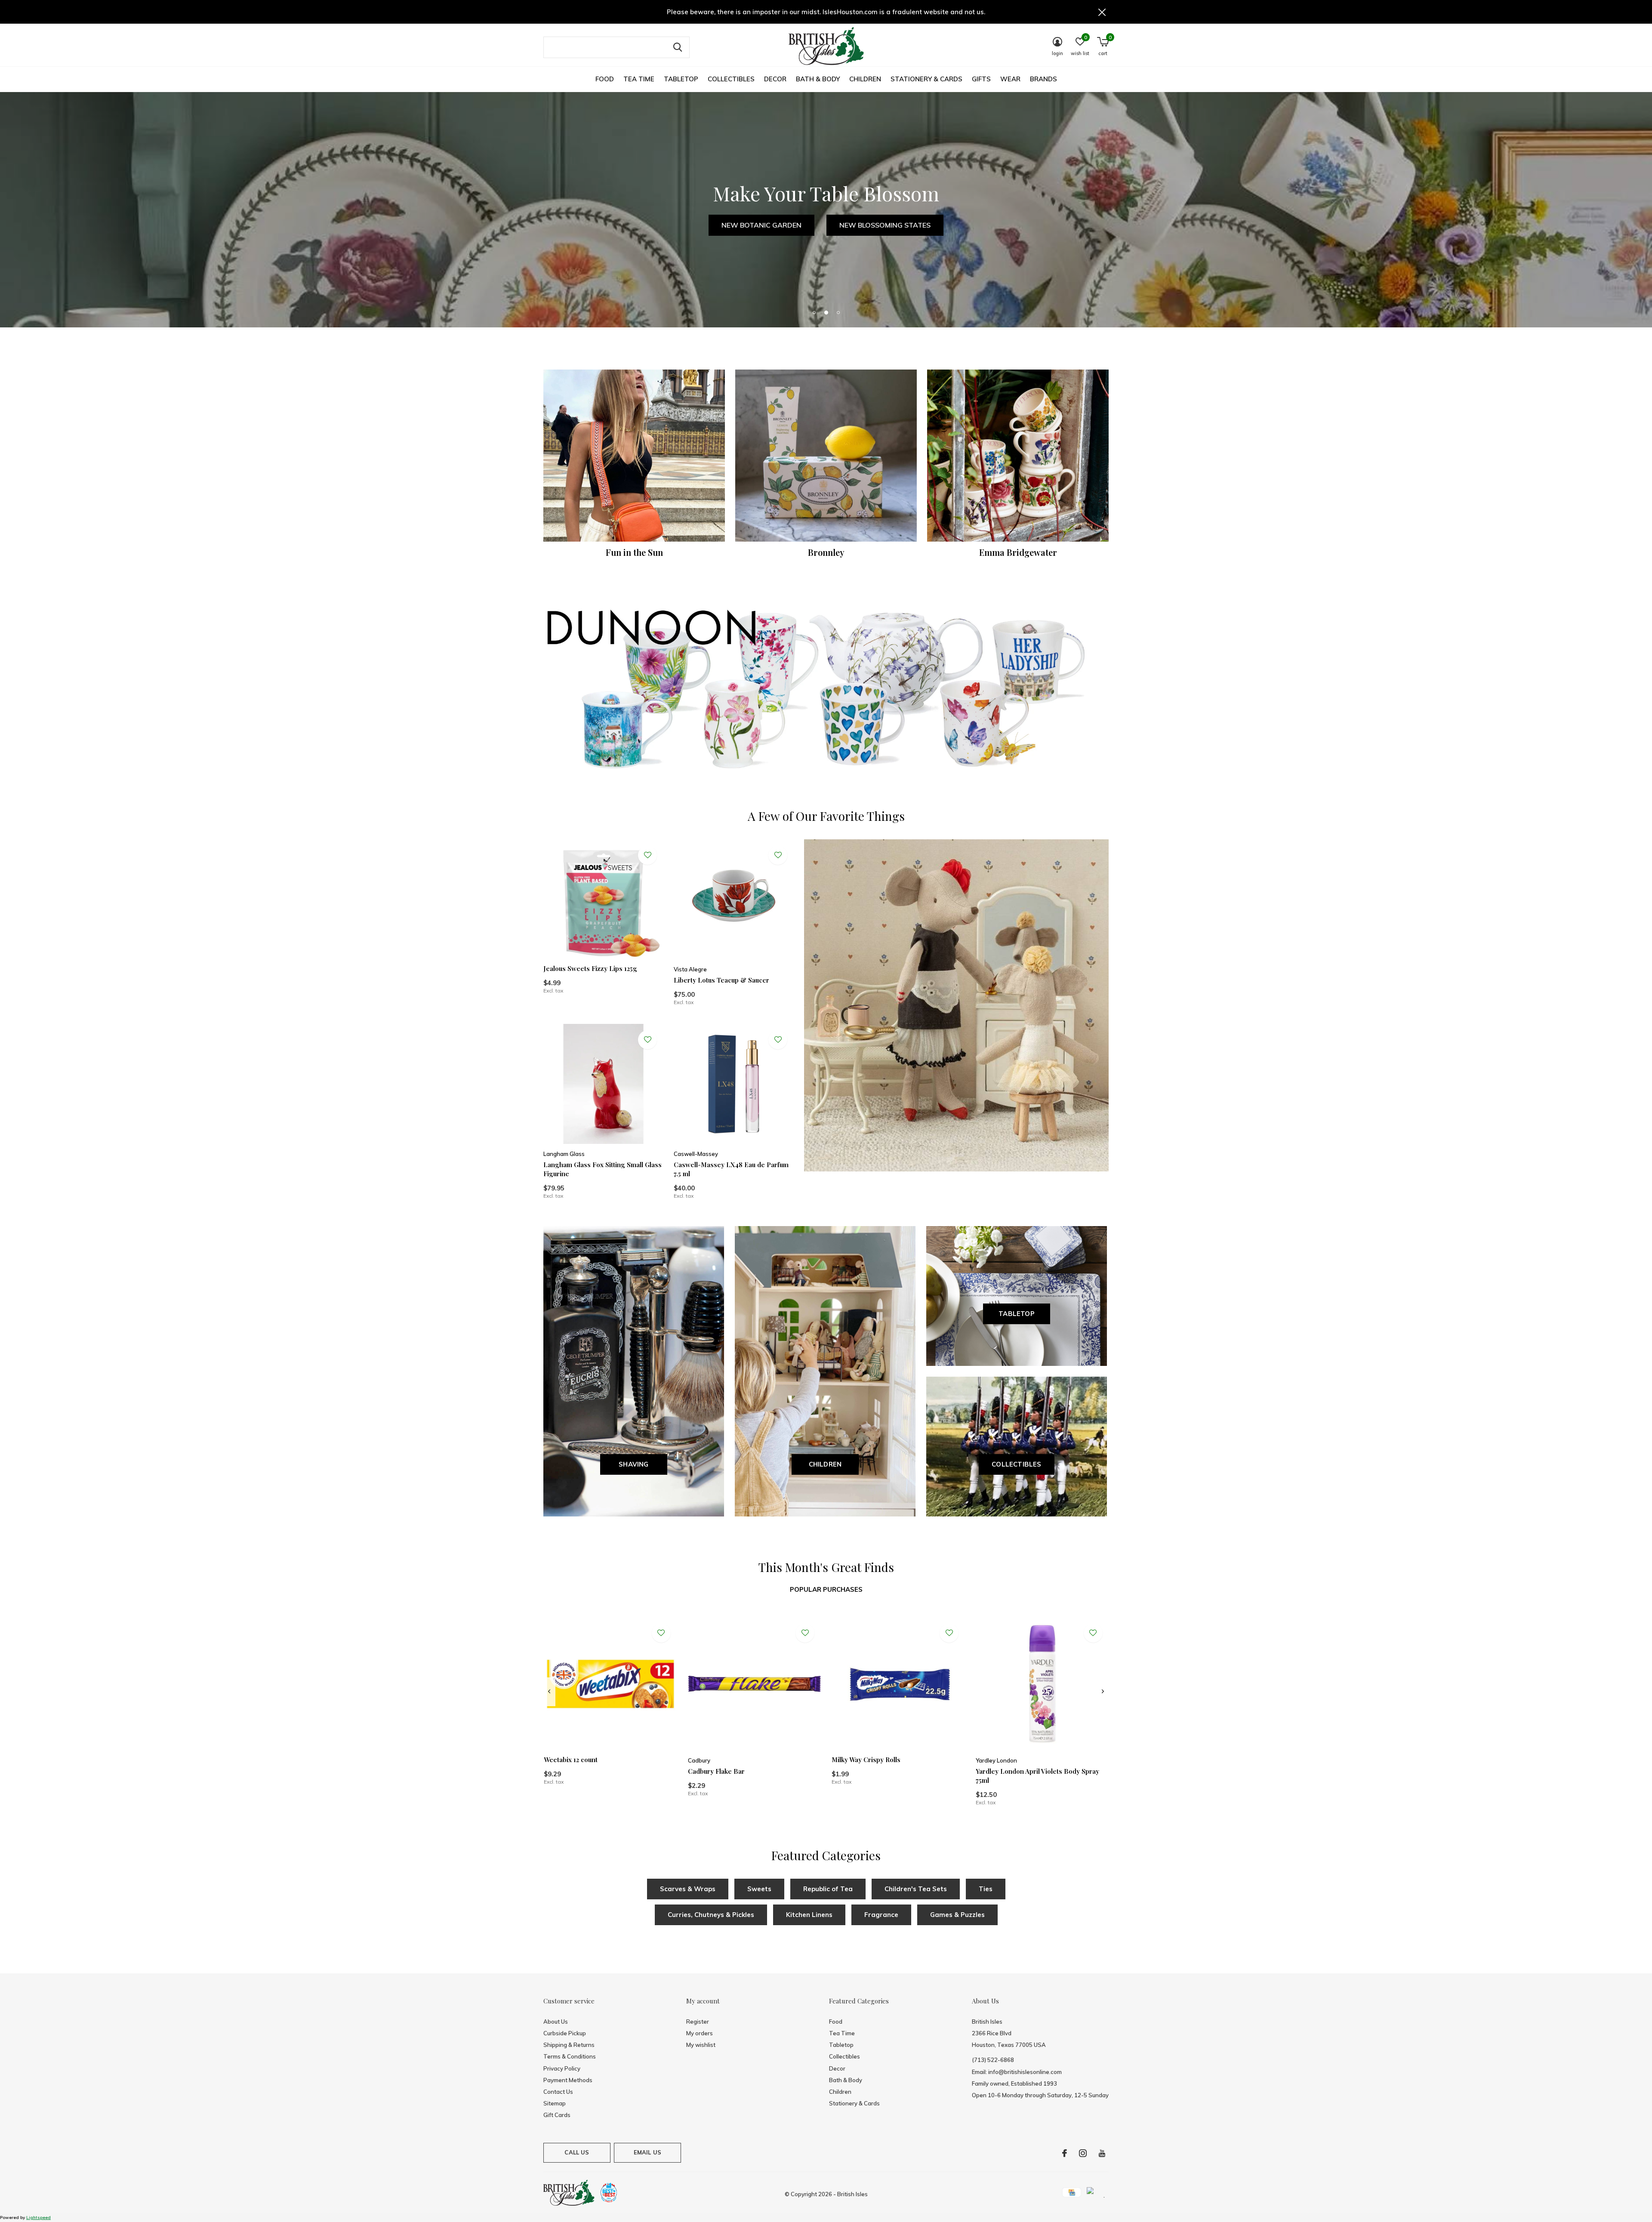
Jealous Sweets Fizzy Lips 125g (590, 968)
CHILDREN (825, 1464)
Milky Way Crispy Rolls (866, 1760)
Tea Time (639, 79)
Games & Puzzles (957, 1915)
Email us (647, 2152)
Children (865, 79)
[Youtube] (1102, 2153)
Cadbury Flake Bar (716, 1771)
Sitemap (555, 2103)
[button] (814, 312)
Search (678, 47)
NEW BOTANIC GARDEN (761, 225)
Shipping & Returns (569, 2045)
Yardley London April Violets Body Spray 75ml (1037, 1776)
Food (605, 79)
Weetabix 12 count (571, 1760)
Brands (1043, 79)
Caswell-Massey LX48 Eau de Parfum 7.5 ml (731, 1169)
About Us (556, 2022)
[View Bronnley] (826, 456)
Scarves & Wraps (688, 1889)
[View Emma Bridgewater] (1018, 456)
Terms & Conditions (570, 2056)
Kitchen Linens (809, 1915)
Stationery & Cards (926, 79)
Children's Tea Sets (916, 1889)
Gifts (981, 79)
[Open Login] (647, 855)
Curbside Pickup (565, 2033)
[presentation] (549, 1692)
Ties (986, 1889)
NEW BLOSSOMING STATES (885, 225)
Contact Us (558, 2092)
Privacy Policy (562, 2068)
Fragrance (881, 1915)
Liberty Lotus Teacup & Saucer (721, 980)
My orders (700, 2033)
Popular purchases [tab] (826, 1589)
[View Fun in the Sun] (634, 456)
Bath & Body (818, 79)
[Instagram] (1083, 2153)
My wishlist (701, 2045)
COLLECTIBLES (1016, 1464)
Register (698, 2022)
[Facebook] (1065, 2153)
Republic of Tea (828, 1889)
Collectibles (731, 79)
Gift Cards (557, 2115)
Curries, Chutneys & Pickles (711, 1915)
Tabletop (681, 79)
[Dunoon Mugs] (826, 692)
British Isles (852, 2194)
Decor (775, 79)
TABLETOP (1017, 1314)
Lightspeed (39, 2217)
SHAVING (633, 1464)
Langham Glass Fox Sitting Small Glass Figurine (603, 1169)
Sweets (759, 1889)
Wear (1010, 79)
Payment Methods (568, 2080)
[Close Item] (1102, 12)
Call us (577, 2152)
